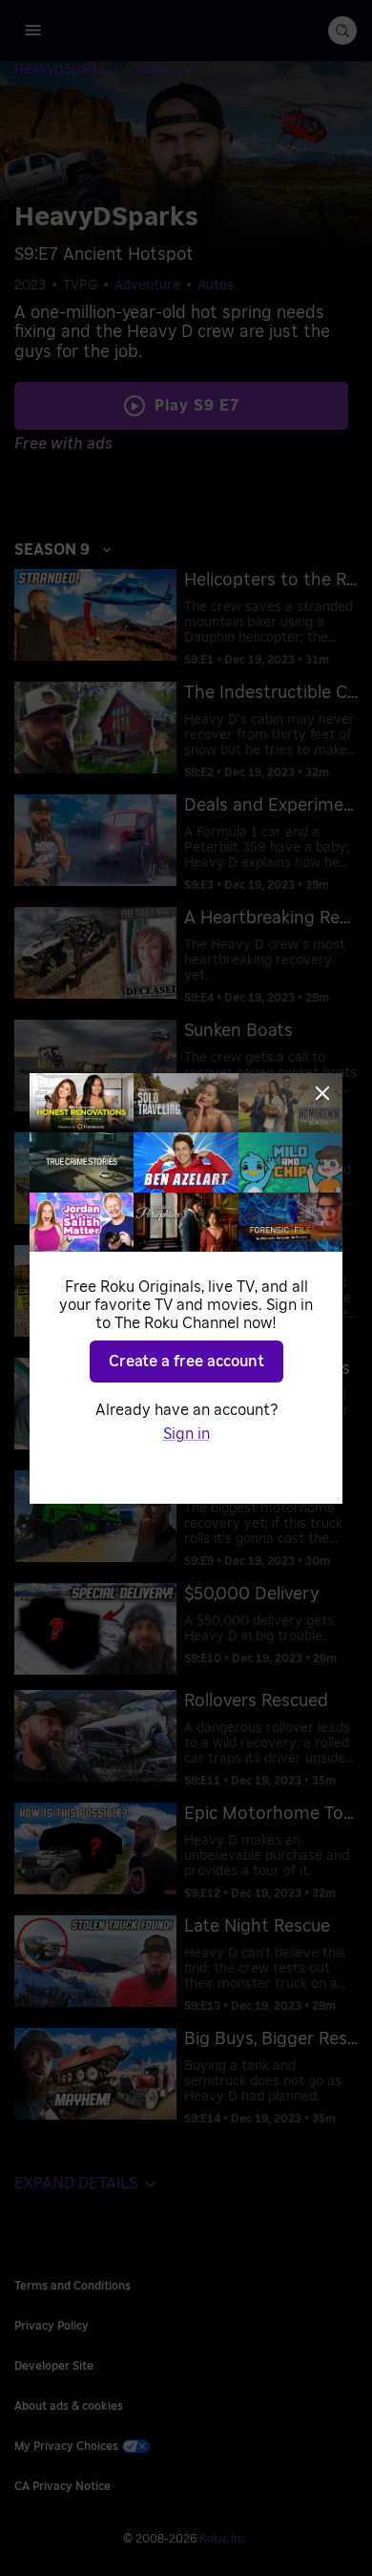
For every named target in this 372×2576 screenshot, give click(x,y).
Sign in (186, 1434)
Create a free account (186, 1362)
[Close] (322, 1093)
